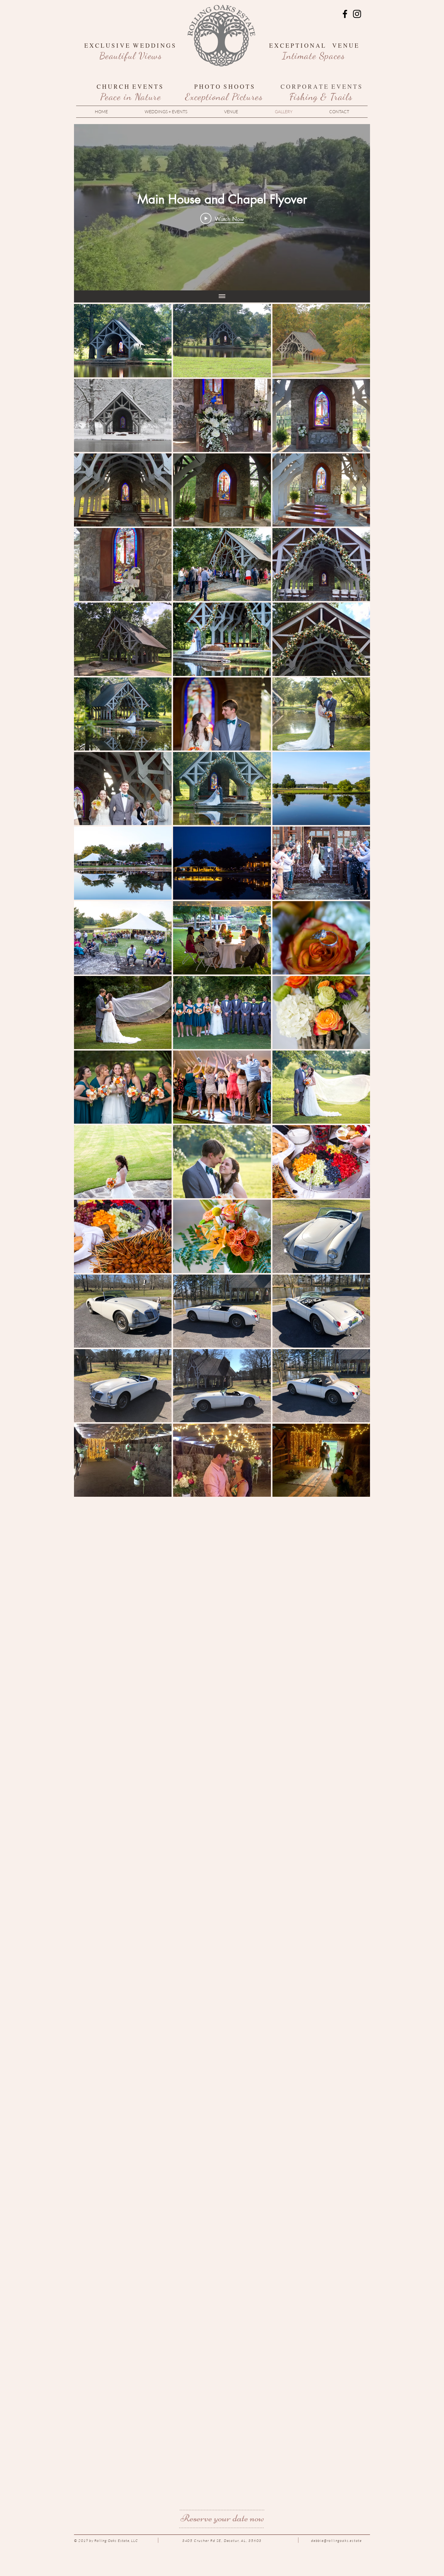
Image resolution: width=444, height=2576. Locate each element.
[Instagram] (357, 14)
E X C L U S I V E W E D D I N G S (131, 45)
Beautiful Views (131, 56)
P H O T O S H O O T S (224, 86)
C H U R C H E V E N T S (131, 86)
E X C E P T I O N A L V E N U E (314, 45)
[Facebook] (345, 14)
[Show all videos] (222, 296)
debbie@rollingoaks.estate (336, 2541)
